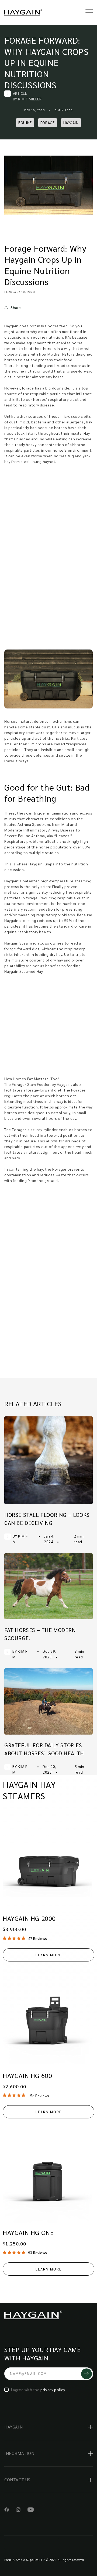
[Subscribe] (86, 2374)
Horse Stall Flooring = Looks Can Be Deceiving (47, 1519)
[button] (87, 12)
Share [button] (16, 307)
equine (25, 122)
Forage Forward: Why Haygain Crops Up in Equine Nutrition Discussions (46, 62)
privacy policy (53, 2389)
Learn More (49, 1955)
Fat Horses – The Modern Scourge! (40, 1634)
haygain (71, 122)
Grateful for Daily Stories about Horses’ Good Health (44, 1749)
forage (48, 122)
